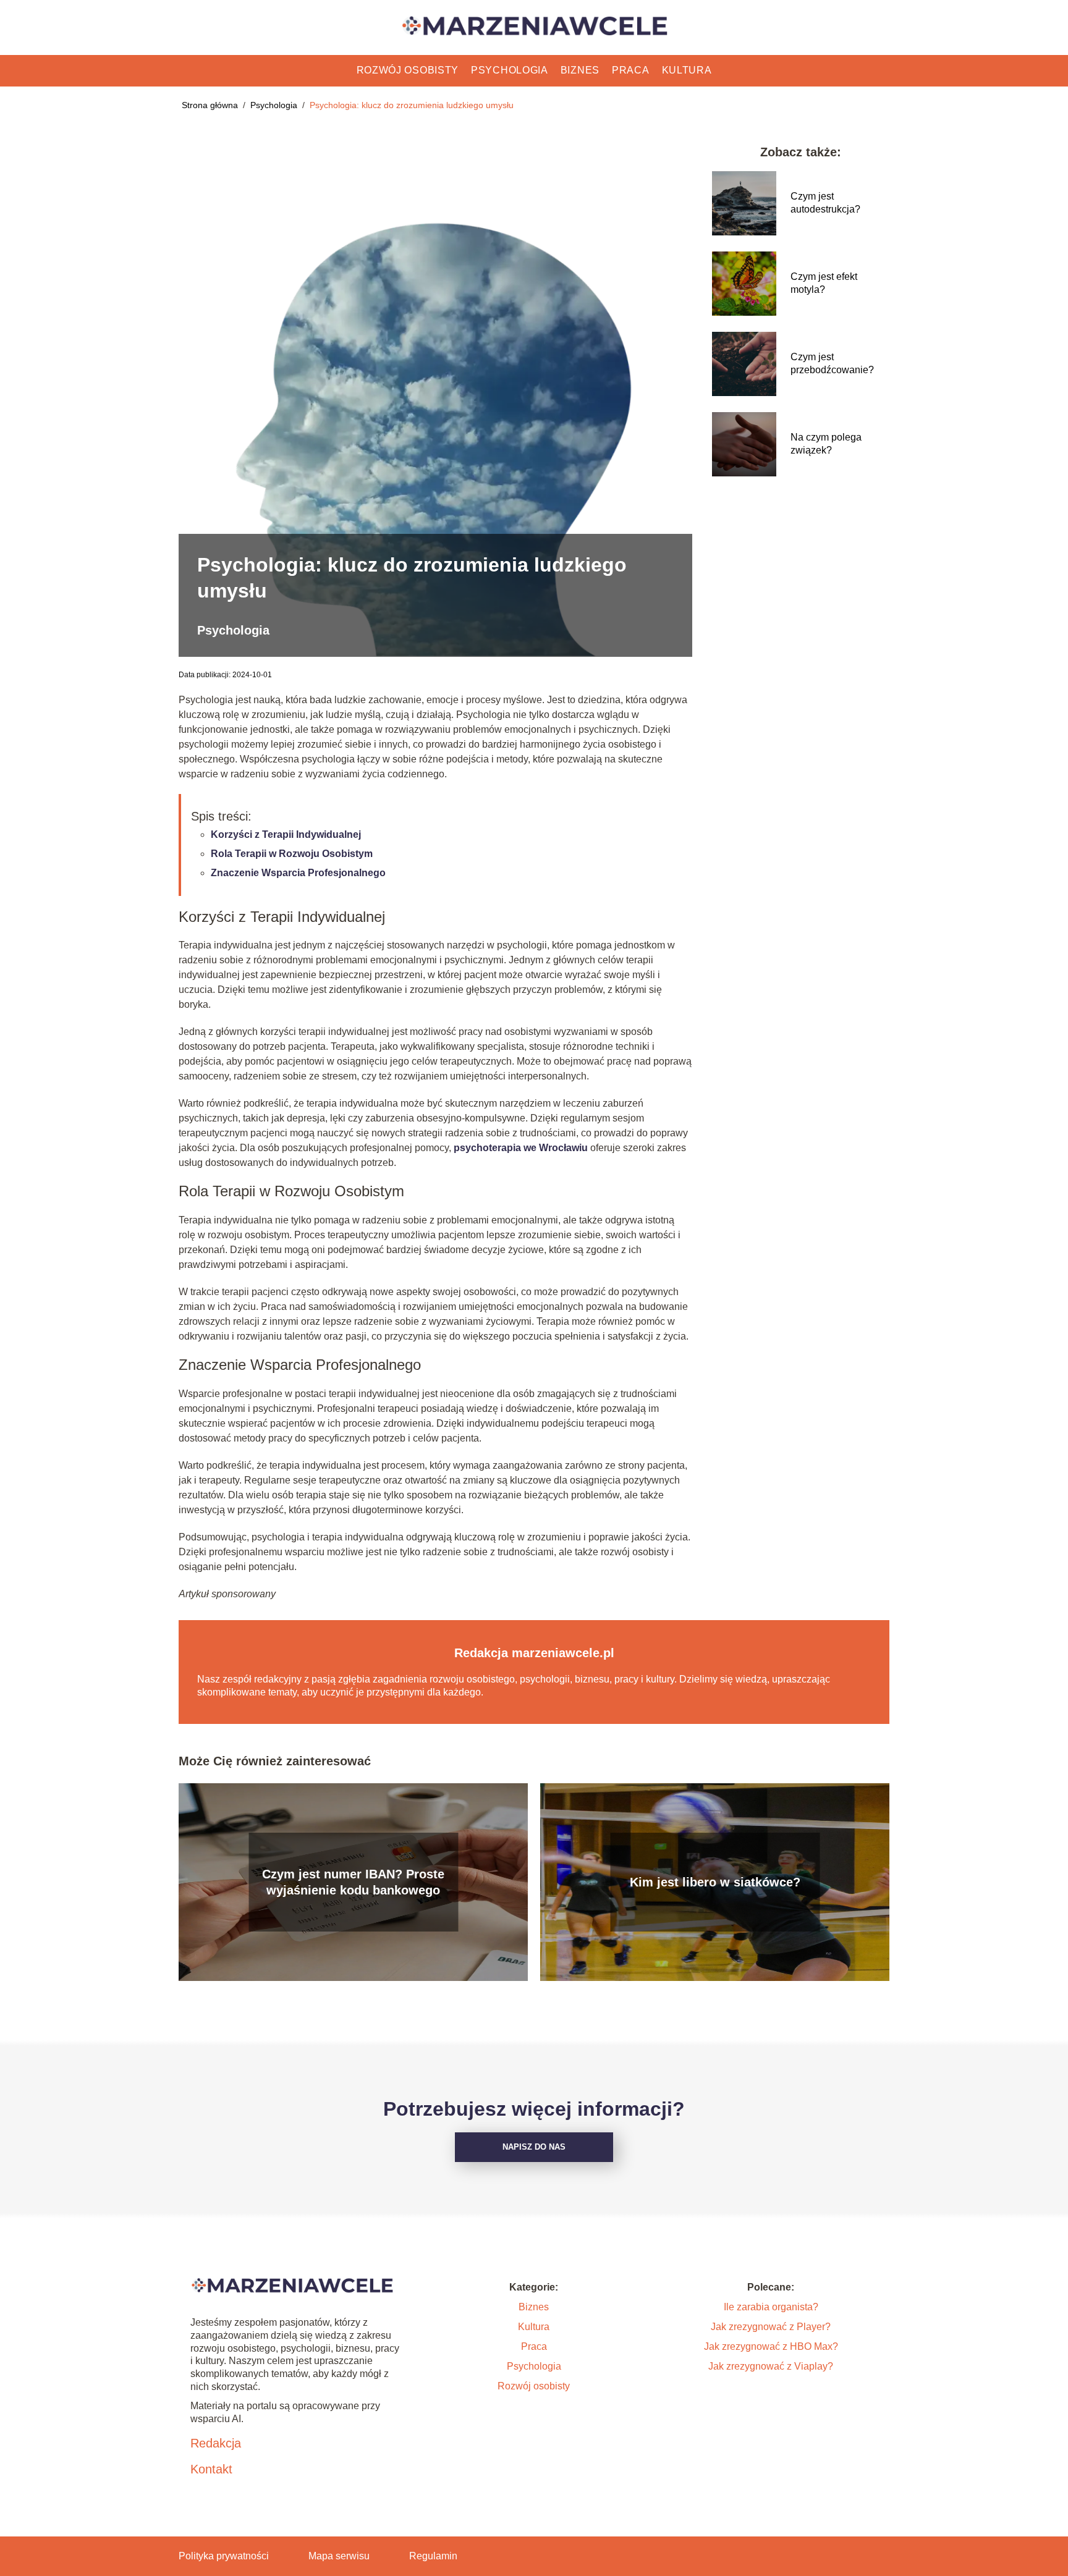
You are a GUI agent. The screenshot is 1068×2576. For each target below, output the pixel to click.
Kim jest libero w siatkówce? (715, 1882)
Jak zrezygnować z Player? (771, 2327)
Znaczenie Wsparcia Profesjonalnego (298, 873)
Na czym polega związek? (826, 444)
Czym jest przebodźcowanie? (832, 363)
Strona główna (211, 105)
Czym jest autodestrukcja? (825, 203)
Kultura (687, 70)
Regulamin (433, 2556)
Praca (631, 70)
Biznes (580, 70)
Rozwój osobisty (408, 70)
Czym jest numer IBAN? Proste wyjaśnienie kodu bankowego (353, 1882)
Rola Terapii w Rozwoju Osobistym (292, 854)
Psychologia (510, 70)
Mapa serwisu (339, 2556)
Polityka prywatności (224, 2556)
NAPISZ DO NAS (534, 2147)
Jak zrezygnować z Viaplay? (771, 2366)
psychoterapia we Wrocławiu (521, 1148)
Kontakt (211, 2469)
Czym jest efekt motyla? (824, 283)
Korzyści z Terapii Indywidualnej (286, 834)
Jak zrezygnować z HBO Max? (771, 2346)
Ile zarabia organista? (771, 2307)
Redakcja (216, 2443)
